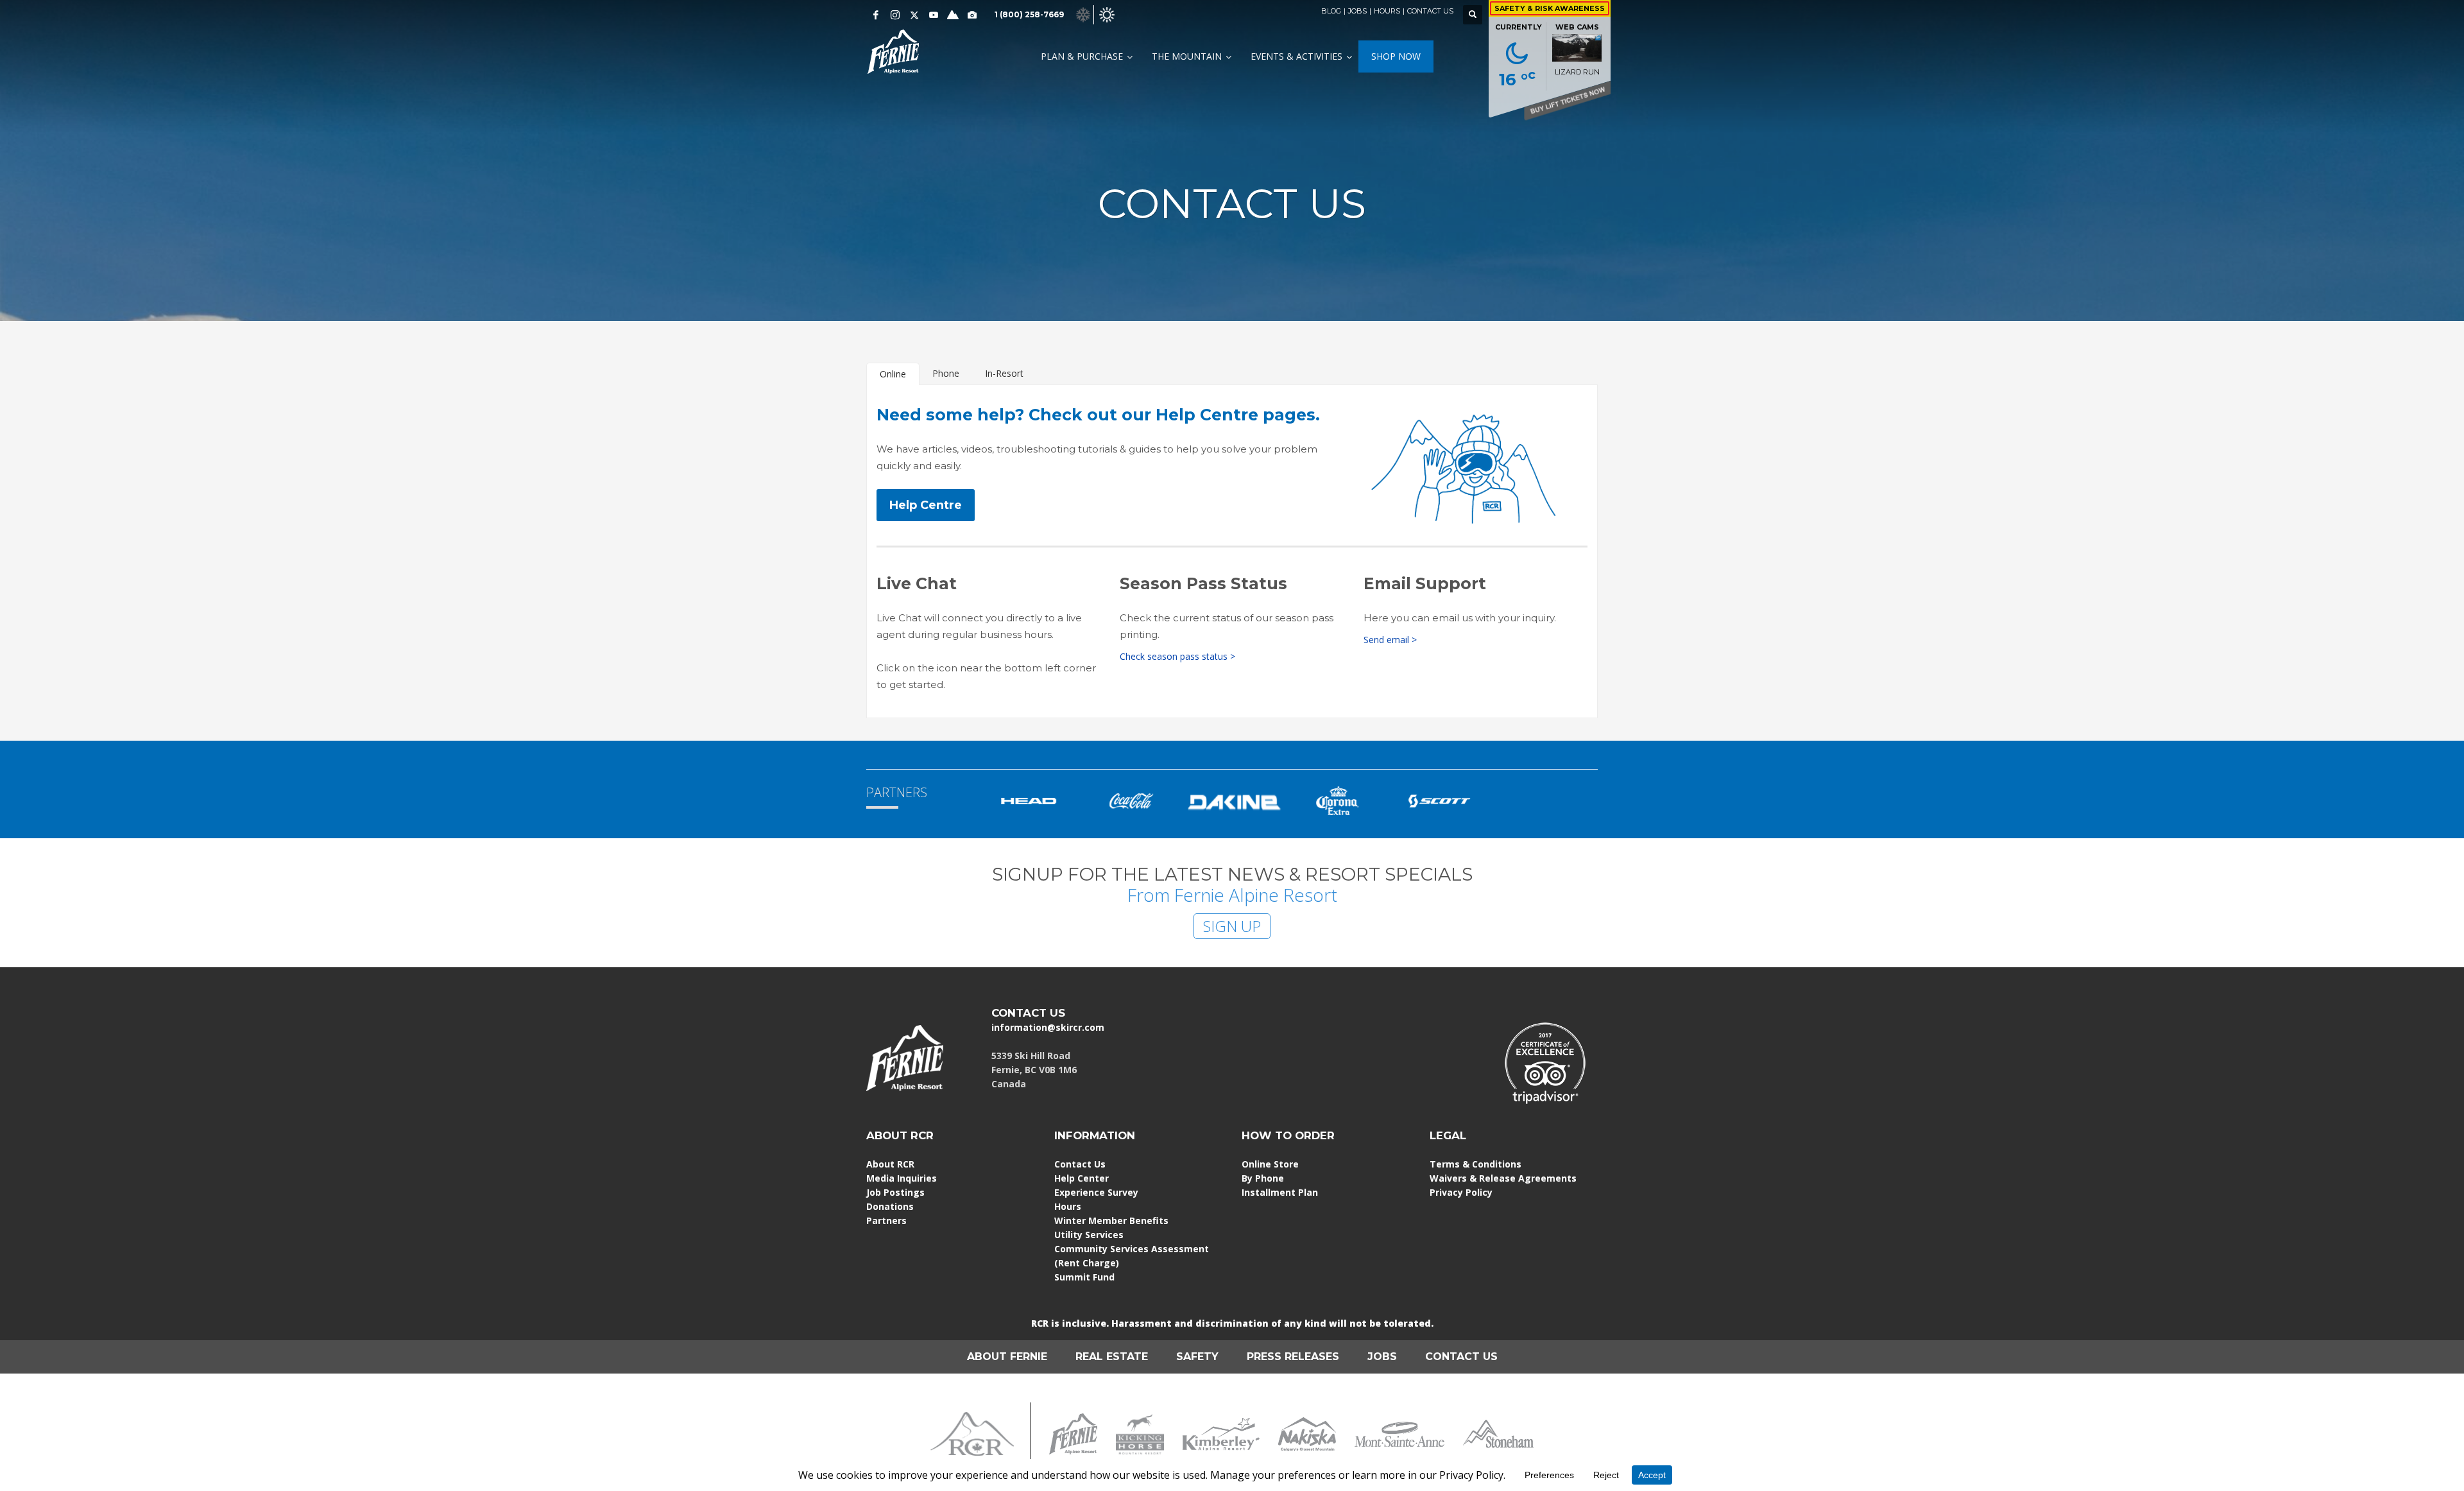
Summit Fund (1084, 1277)
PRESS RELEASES (1293, 1357)
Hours (1068, 1206)
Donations (890, 1206)
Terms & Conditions (1476, 1164)
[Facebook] (876, 15)
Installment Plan (1280, 1192)
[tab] (893, 374)
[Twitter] (914, 15)
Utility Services (1089, 1235)
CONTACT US (1430, 11)
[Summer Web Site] (1107, 14)
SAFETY (1197, 1357)
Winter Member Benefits (1111, 1220)
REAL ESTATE (1112, 1357)
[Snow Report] (953, 15)
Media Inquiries (902, 1178)
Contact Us (1080, 1164)
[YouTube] (934, 15)
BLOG (1331, 11)
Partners (886, 1220)
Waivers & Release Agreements (1503, 1178)
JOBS (1357, 11)
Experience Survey (1096, 1192)
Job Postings (895, 1192)
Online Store (1270, 1164)
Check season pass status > (1177, 656)
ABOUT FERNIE (1007, 1357)
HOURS (1387, 11)
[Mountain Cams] (972, 15)
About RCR (890, 1164)
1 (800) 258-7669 (1029, 14)
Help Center (1082, 1178)
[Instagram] (895, 15)
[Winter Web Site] (1083, 14)
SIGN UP (1232, 926)
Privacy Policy (1461, 1192)
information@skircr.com (1048, 1027)
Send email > (1390, 640)
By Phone (1263, 1178)
